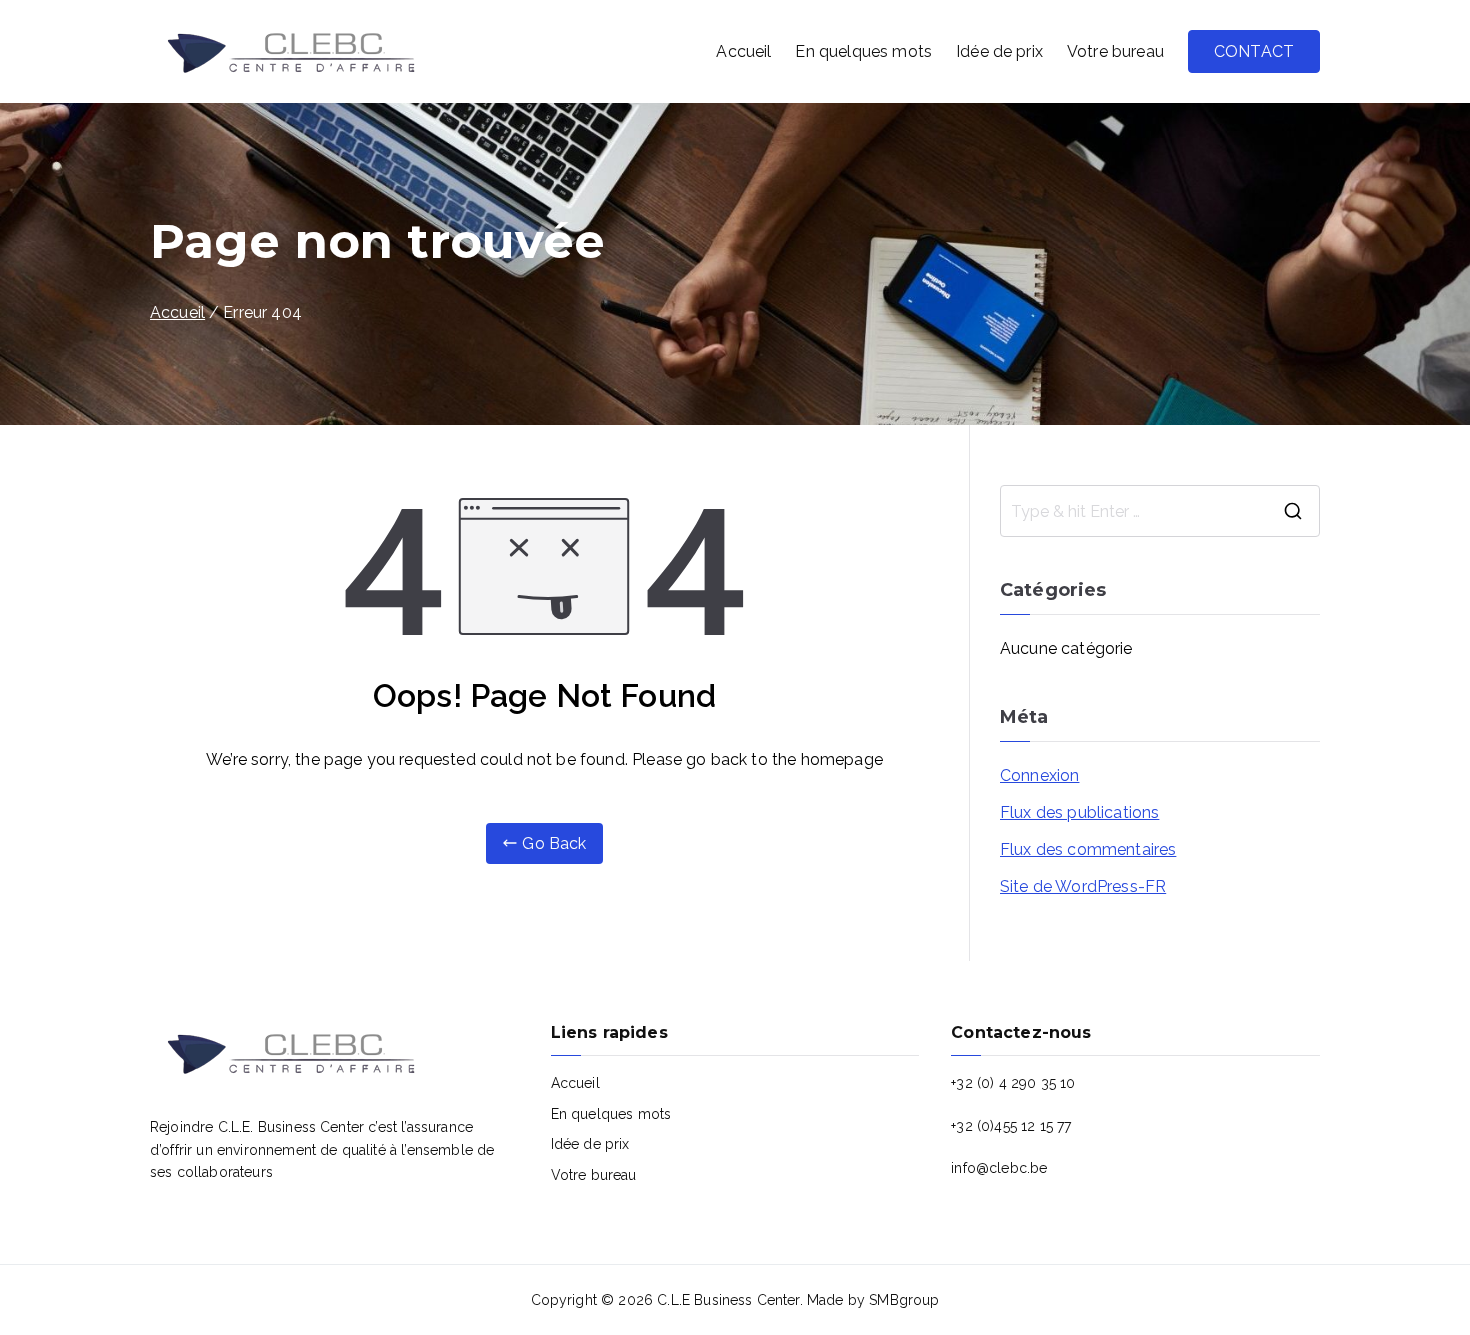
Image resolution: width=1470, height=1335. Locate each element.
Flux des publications (1079, 812)
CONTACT (1254, 51)
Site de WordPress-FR (1083, 886)
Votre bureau (1115, 51)
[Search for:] (1160, 511)
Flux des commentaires (1088, 849)
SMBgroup (904, 1300)
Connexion (1039, 775)
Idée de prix (999, 51)
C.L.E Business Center (728, 1300)
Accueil (743, 51)
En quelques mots (863, 51)
